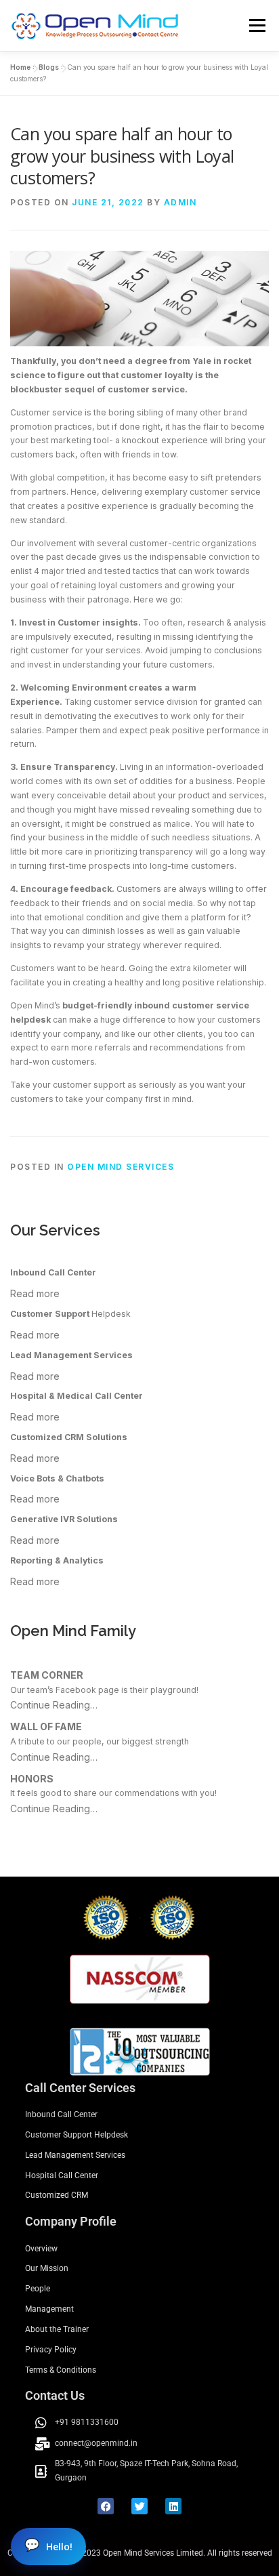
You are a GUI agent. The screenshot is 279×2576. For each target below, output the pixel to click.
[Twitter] (139, 2506)
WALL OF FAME (46, 1726)
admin (180, 202)
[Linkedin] (173, 2506)
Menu (256, 25)
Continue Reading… (54, 1705)
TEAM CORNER (47, 1675)
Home (20, 67)
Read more (35, 1293)
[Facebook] (106, 2506)
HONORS (32, 1779)
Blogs (49, 67)
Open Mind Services (121, 1167)
